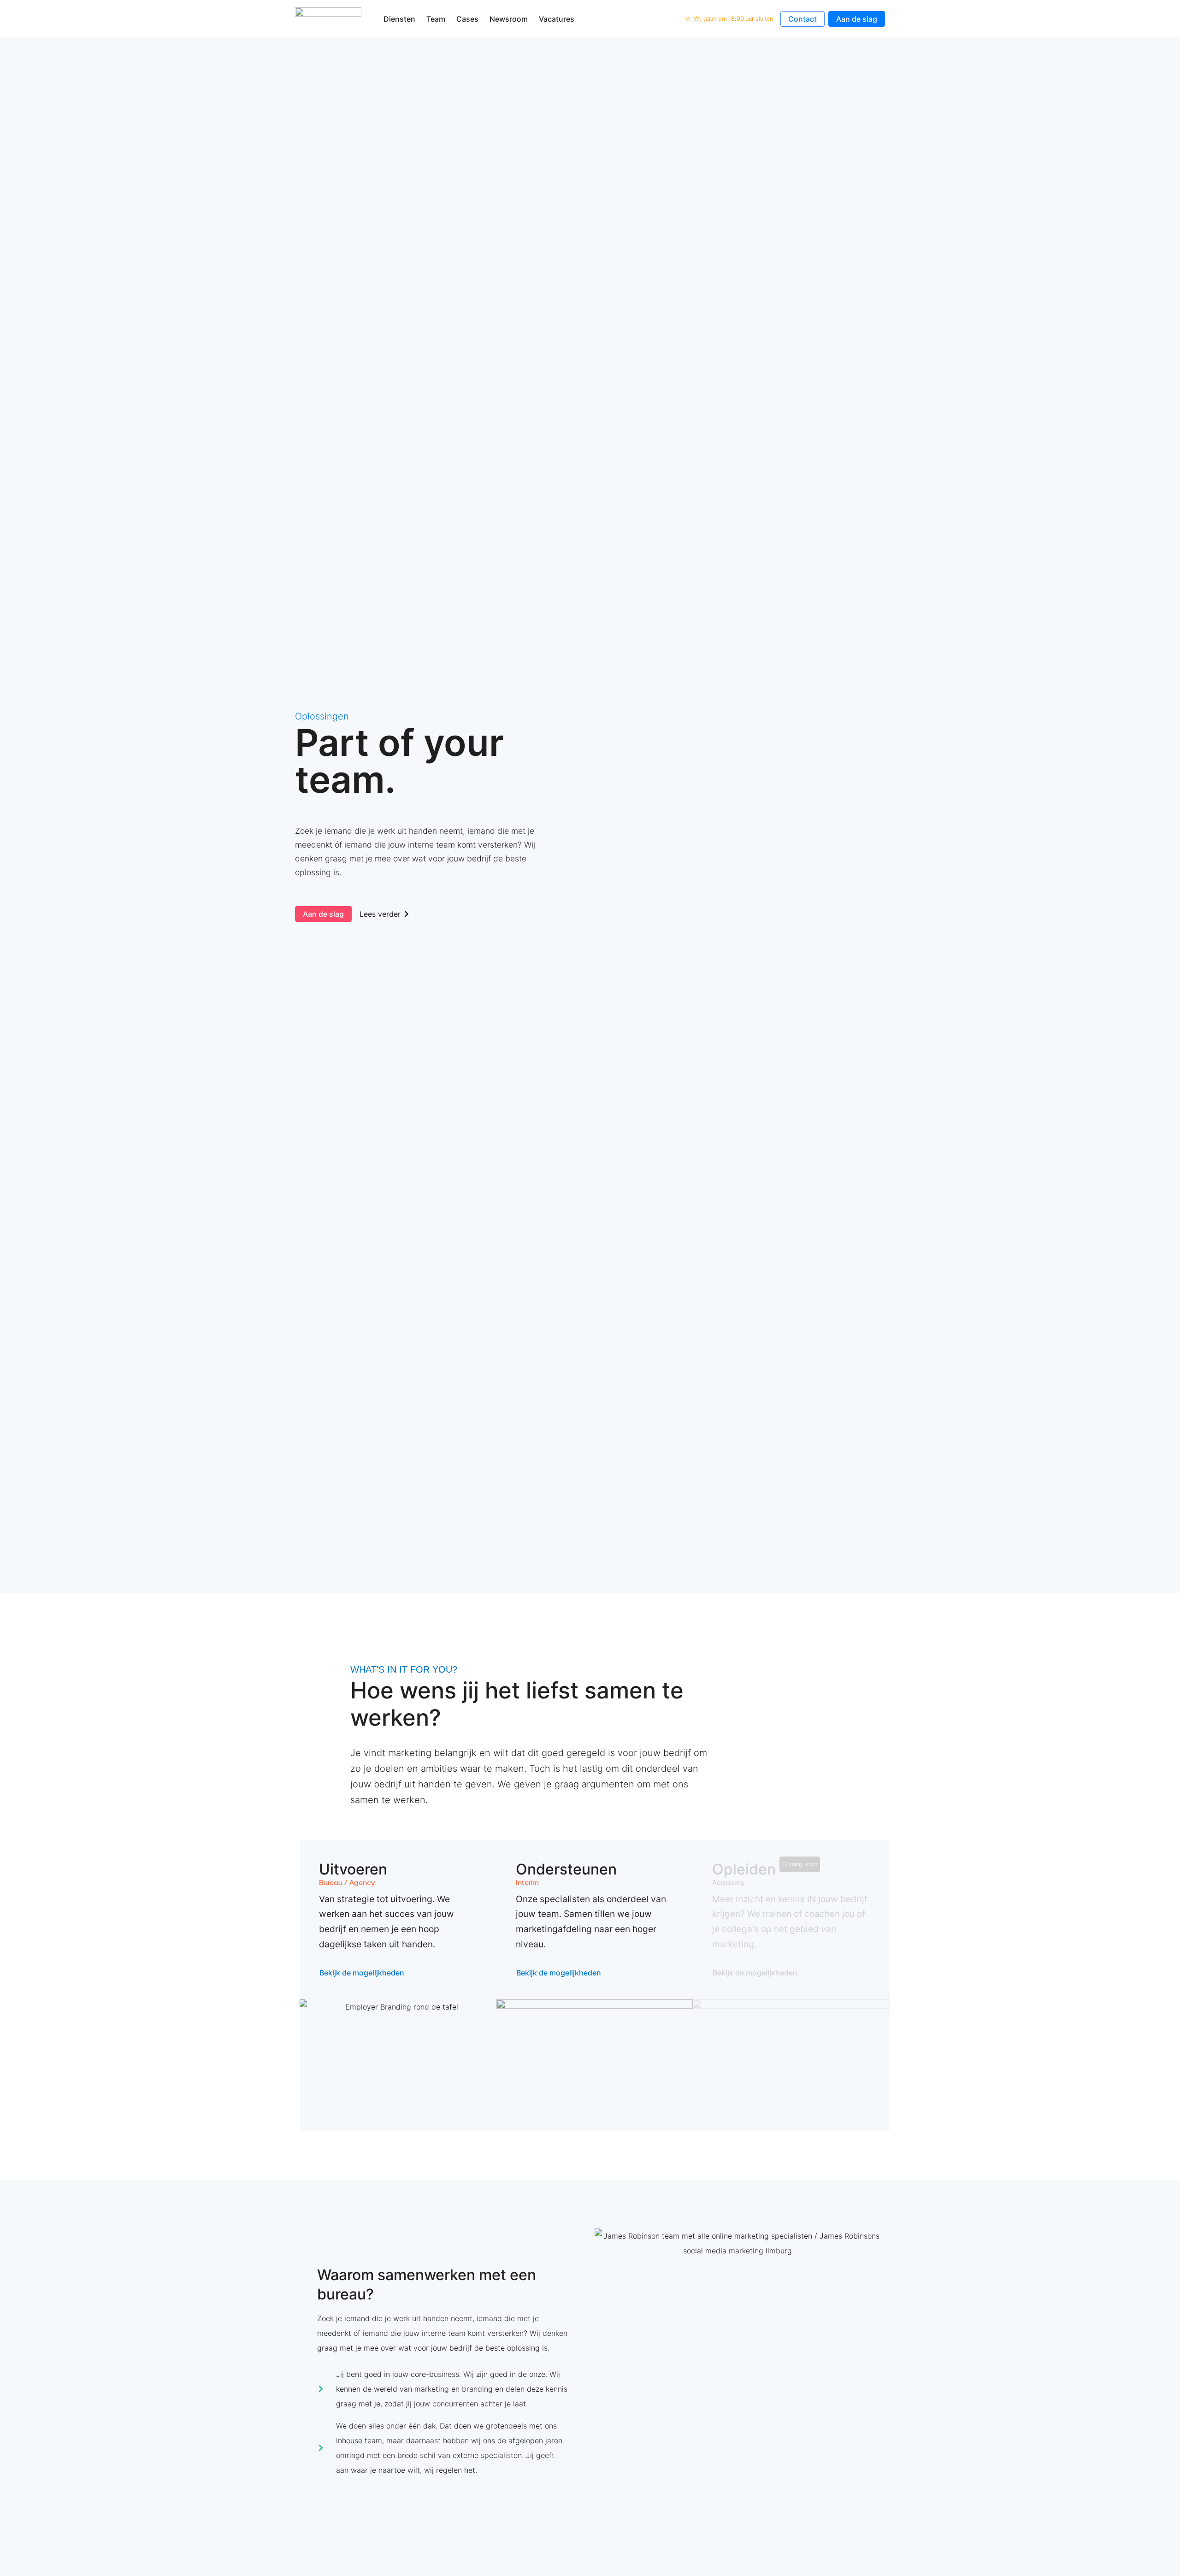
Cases (467, 19)
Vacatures (557, 19)
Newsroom (509, 19)
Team (436, 19)
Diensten (399, 19)
